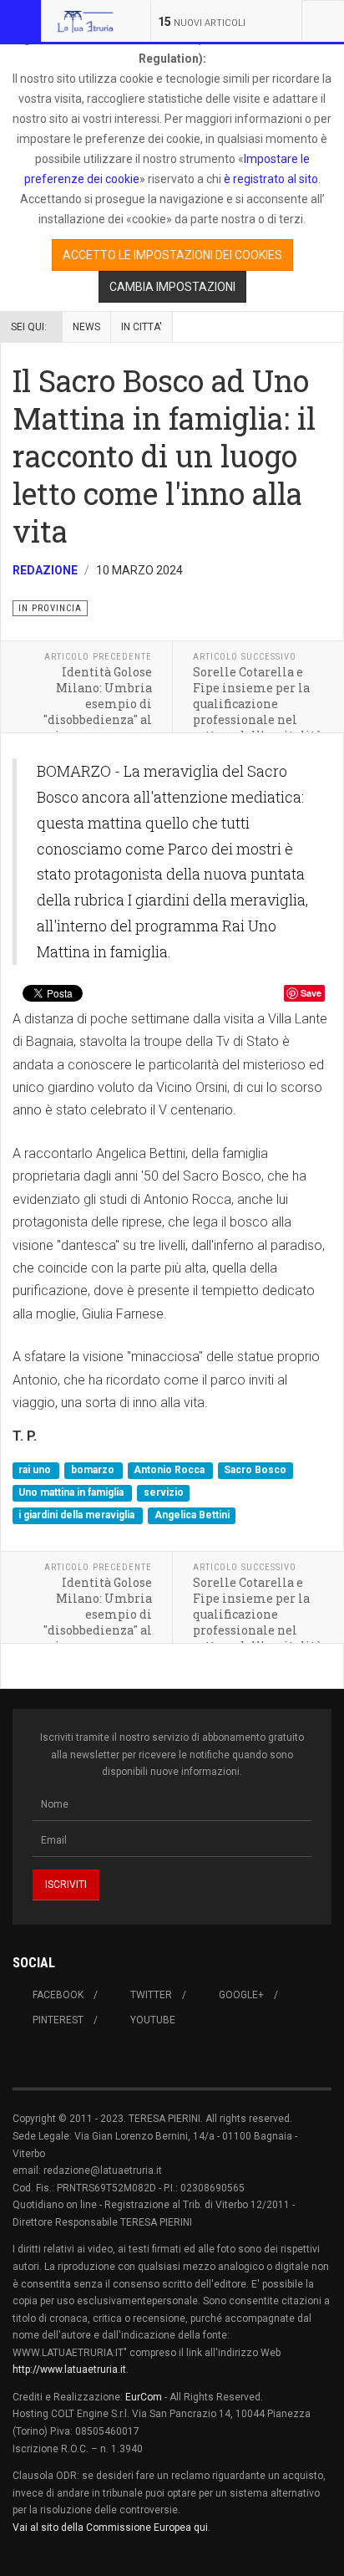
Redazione (45, 570)
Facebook (58, 1995)
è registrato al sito (270, 179)
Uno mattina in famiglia (72, 1492)
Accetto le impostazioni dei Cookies (172, 255)
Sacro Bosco (255, 1470)
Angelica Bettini (192, 1516)
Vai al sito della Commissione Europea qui (110, 2528)
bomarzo (94, 1470)
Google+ (241, 1995)
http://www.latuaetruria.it (69, 2369)
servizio (164, 1492)
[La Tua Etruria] (85, 21)
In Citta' (142, 327)
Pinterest (58, 2020)
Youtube (153, 2020)
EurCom (144, 2397)
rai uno (36, 1470)
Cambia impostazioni (172, 287)
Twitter (151, 1995)
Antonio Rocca (170, 1470)
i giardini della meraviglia (78, 1516)
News (86, 327)
